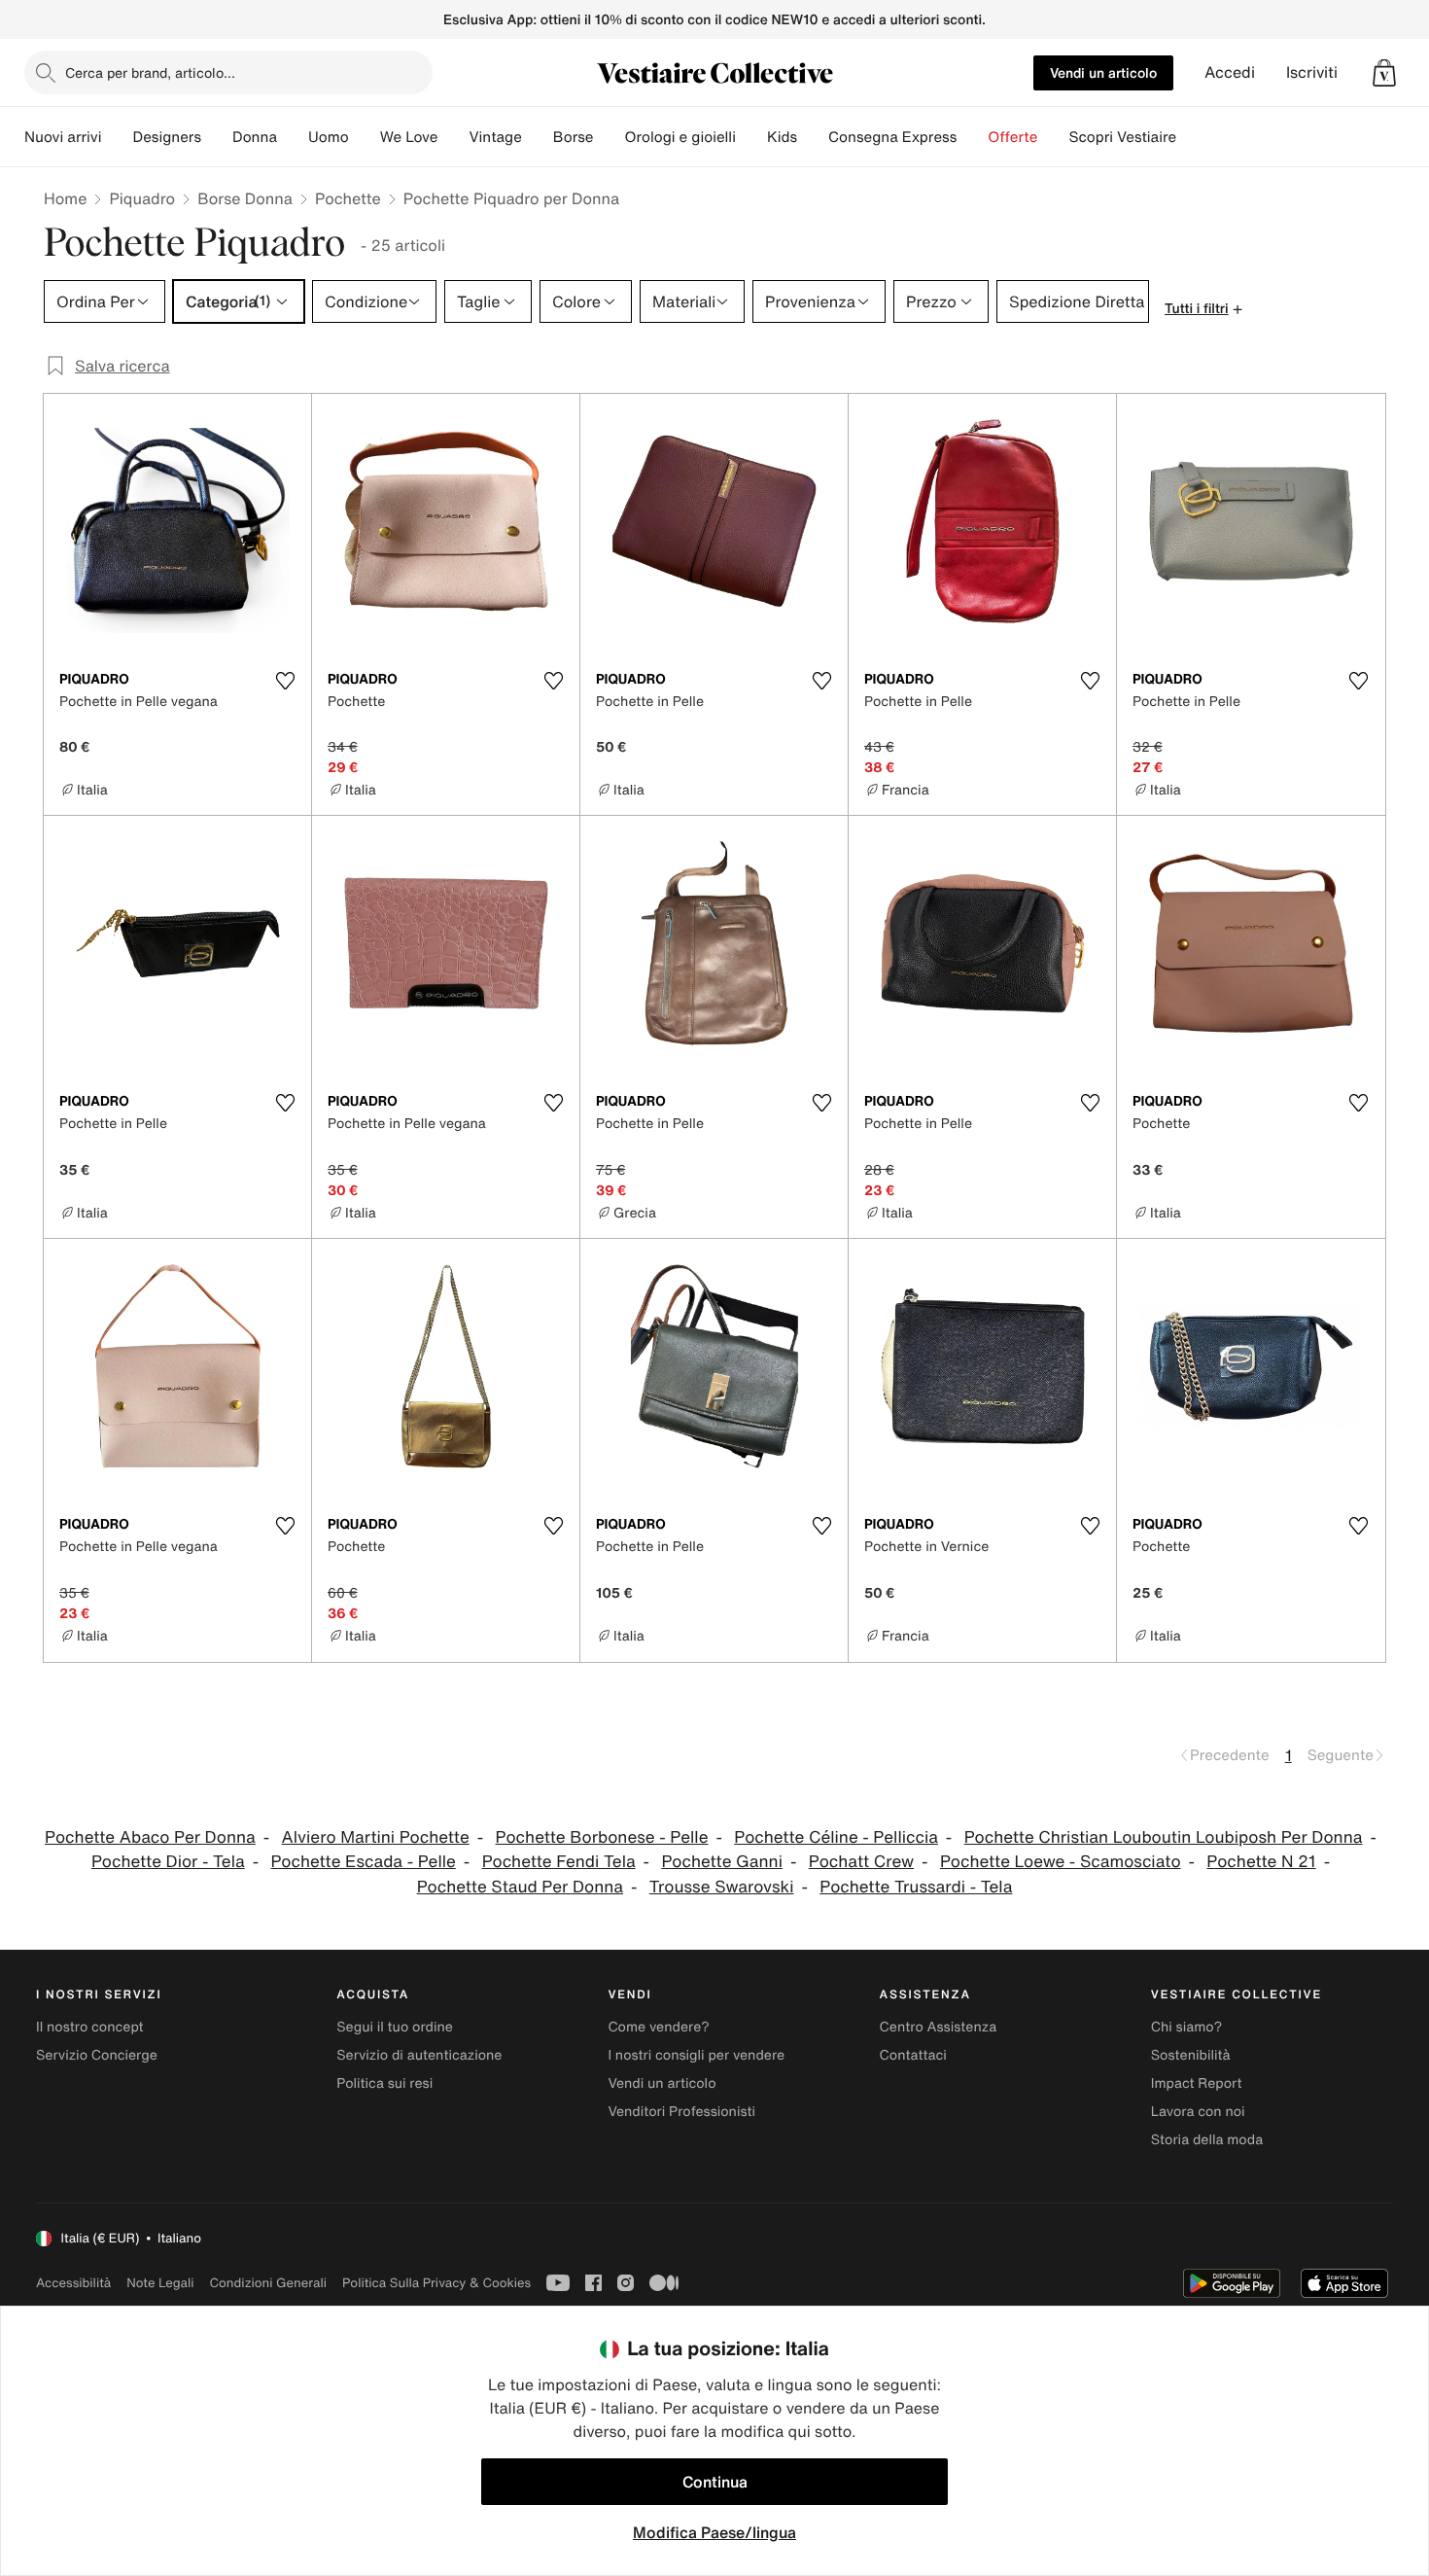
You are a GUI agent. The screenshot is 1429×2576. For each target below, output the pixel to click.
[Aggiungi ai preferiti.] (285, 681)
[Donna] (293, 137)
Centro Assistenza (939, 2027)
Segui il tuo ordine (395, 2027)
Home (65, 198)
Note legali (160, 2283)
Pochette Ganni (722, 1862)
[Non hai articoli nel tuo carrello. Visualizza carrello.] (1384, 73)
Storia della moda (1207, 2140)
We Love (409, 137)
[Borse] (609, 137)
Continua (715, 2482)
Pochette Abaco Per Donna (150, 1837)
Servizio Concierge (97, 2055)
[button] (1384, 73)
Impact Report (1197, 2083)
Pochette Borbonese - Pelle (602, 1837)
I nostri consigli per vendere (696, 2055)
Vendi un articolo (1103, 72)
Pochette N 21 (1261, 1862)
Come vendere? (658, 2027)
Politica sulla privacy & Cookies (436, 2283)
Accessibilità (73, 2283)
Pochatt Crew (861, 1862)
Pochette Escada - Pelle (363, 1862)
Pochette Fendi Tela (559, 1862)
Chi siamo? (1186, 2027)
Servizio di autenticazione (419, 2055)
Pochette (348, 198)
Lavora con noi (1198, 2112)
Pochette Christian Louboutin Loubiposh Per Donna (1164, 1837)
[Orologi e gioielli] (751, 137)
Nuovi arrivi (63, 137)
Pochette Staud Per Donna (520, 1887)
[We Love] (453, 137)
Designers (167, 137)
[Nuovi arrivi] (117, 137)
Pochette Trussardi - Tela (916, 1887)
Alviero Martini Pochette (376, 1837)
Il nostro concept (90, 2027)
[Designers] (217, 137)
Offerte (1012, 137)
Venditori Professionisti (681, 2112)
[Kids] (813, 137)
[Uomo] (365, 137)
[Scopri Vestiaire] (1192, 137)
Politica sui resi (384, 2083)
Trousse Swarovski (722, 1887)
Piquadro (142, 198)
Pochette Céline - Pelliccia (836, 1837)
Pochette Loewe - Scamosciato (1061, 1862)
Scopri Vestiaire (1122, 137)
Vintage (495, 137)
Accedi (1230, 72)
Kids (782, 137)
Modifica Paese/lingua (714, 2532)
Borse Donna (245, 198)
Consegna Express (892, 137)
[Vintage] (538, 137)
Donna (255, 137)
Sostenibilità (1191, 2055)
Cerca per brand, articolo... (150, 72)
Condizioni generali (268, 2283)
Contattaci (913, 2055)
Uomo (329, 137)
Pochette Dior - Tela (168, 1862)
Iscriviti (1312, 72)
